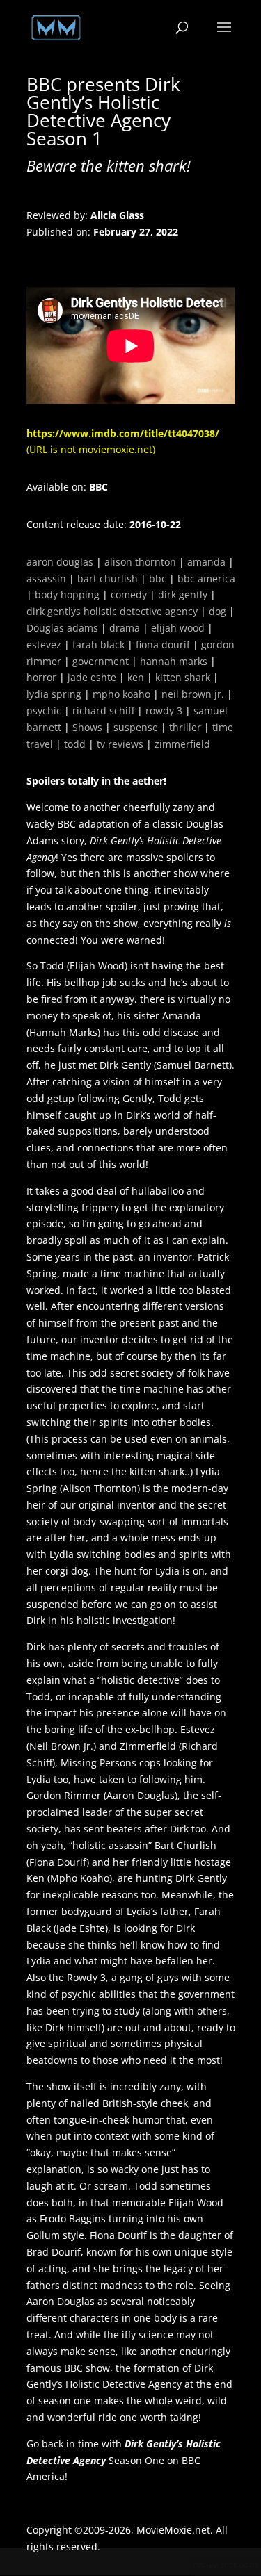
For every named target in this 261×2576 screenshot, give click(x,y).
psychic (44, 711)
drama (125, 628)
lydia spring (54, 694)
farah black (98, 645)
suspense (136, 727)
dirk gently (183, 594)
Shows (87, 727)
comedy (129, 594)
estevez (44, 645)
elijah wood (178, 628)
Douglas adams (62, 628)
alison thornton (140, 562)
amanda (206, 562)
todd (75, 744)
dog (217, 611)
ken (136, 677)
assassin (46, 579)
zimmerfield (182, 744)
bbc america (206, 579)
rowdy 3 (164, 711)
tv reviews (120, 744)
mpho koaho (121, 694)
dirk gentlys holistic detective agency (112, 611)
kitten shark (183, 677)
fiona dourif (163, 645)
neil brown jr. (193, 694)
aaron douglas (60, 562)
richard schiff (103, 711)
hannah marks (174, 661)
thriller (185, 727)
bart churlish (108, 579)
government (101, 661)
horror (41, 677)
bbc (158, 579)
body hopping (67, 594)
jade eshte (92, 677)
